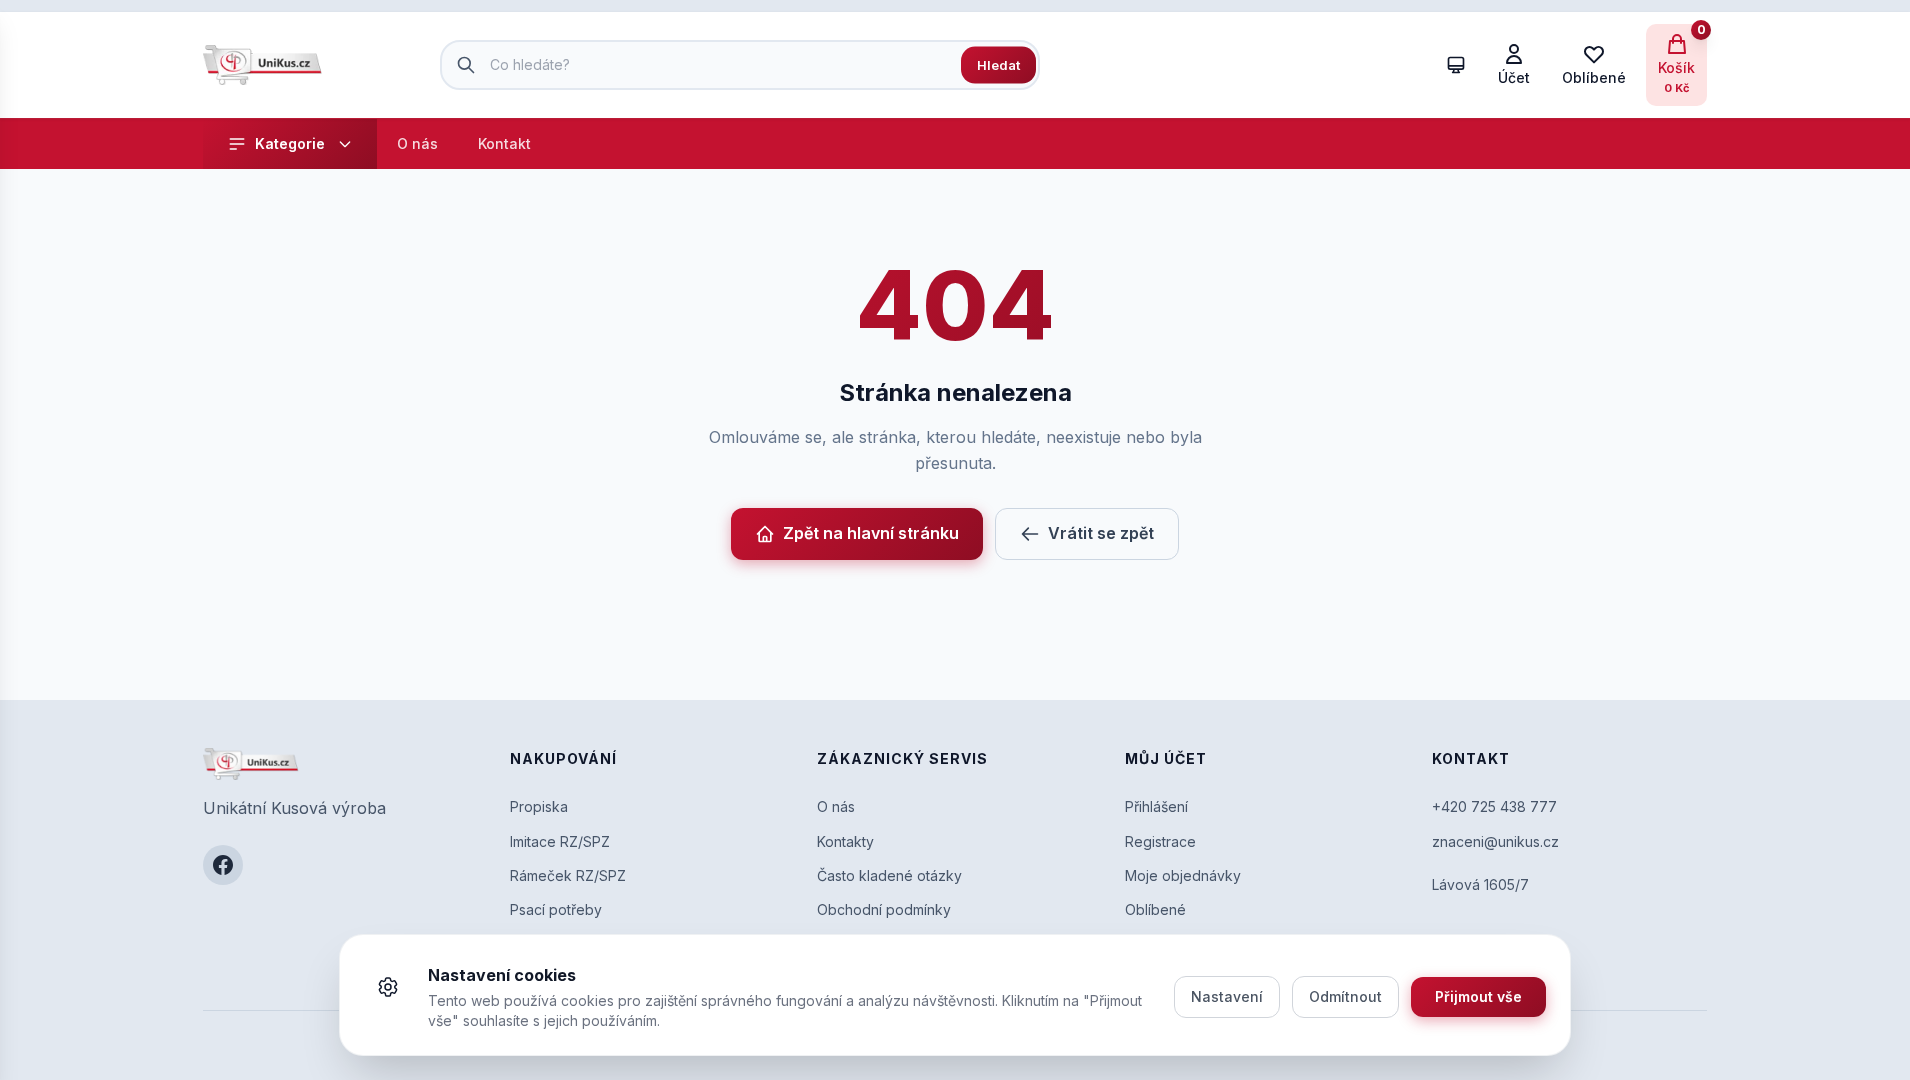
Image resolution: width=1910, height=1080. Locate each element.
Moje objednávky (1183, 875)
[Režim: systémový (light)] (1456, 65)
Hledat (998, 64)
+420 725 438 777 (1494, 806)
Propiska (539, 806)
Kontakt (504, 143)
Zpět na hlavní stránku (871, 533)
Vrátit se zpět (1101, 533)
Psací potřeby (556, 909)
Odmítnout (1345, 996)
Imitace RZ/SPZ (560, 841)
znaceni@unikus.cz (1495, 841)
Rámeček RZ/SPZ (568, 875)
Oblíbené (1155, 909)
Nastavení (1227, 996)
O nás (417, 143)
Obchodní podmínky (884, 909)
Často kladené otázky (889, 875)
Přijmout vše (1478, 996)
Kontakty (845, 841)
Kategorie (290, 143)
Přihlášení (1156, 806)
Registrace (1160, 841)
